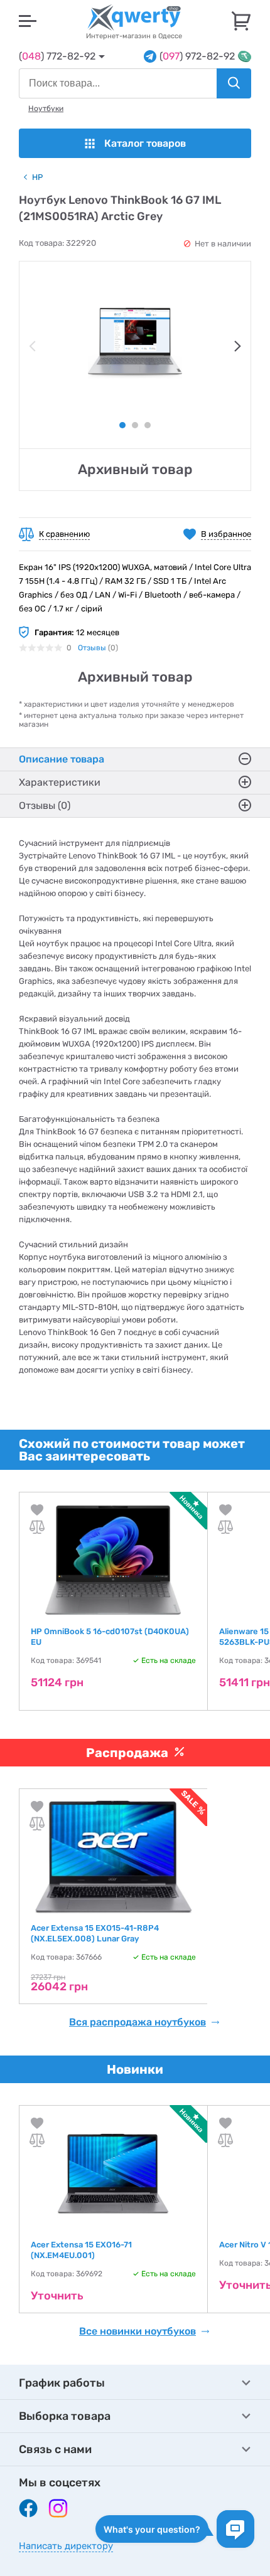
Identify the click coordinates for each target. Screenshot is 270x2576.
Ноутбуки (46, 108)
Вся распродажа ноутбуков (138, 2022)
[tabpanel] (135, 343)
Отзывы (92, 648)
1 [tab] (122, 425)
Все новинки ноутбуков (138, 2331)
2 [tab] (135, 425)
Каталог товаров (145, 143)
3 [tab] (148, 425)
